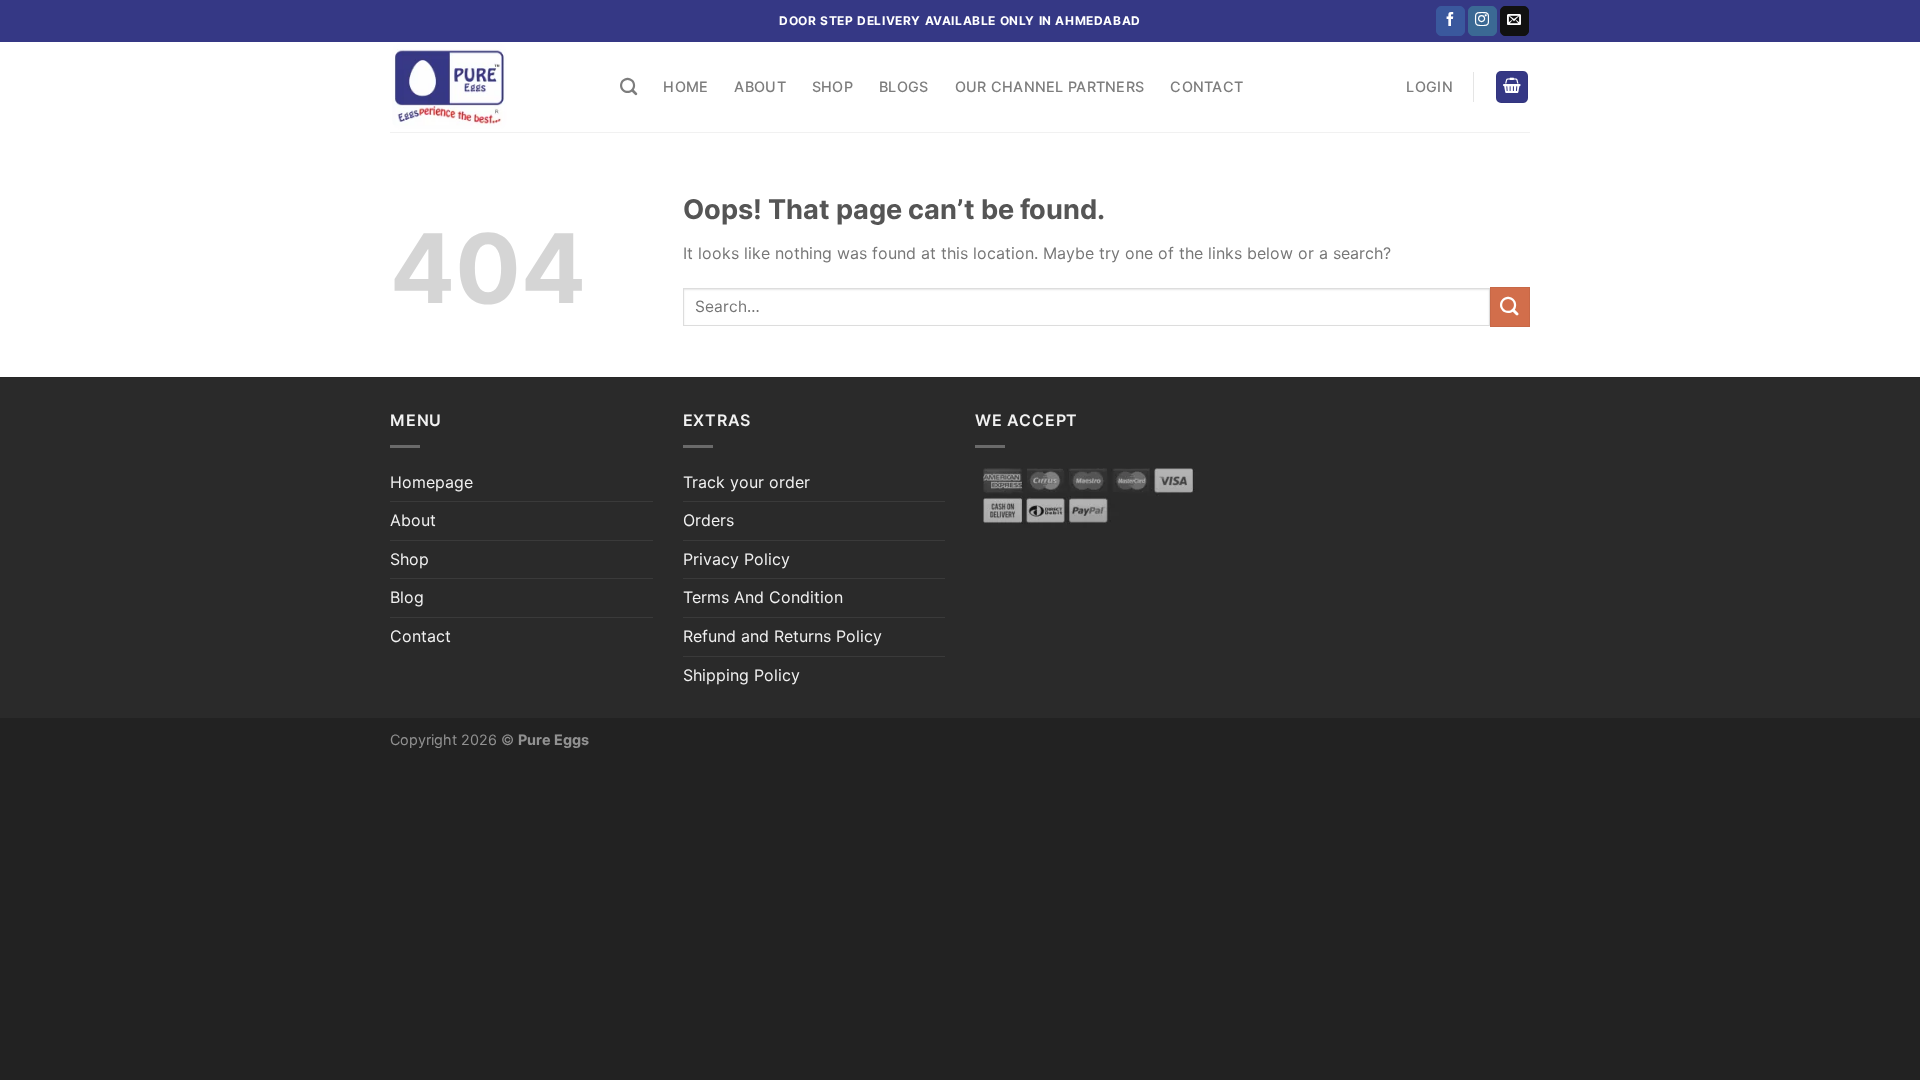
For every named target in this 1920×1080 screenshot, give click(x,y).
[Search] (628, 87)
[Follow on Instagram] (1482, 21)
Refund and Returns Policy (782, 636)
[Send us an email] (1514, 21)
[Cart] (1512, 87)
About (759, 86)
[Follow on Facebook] (1450, 21)
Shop (832, 86)
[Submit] (1510, 306)
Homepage (431, 482)
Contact (1206, 86)
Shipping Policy (741, 675)
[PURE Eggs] (490, 87)
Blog (407, 597)
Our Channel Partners (1050, 86)
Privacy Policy (736, 559)
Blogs (903, 86)
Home (685, 86)
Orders (708, 520)
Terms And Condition (763, 597)
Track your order (746, 482)
